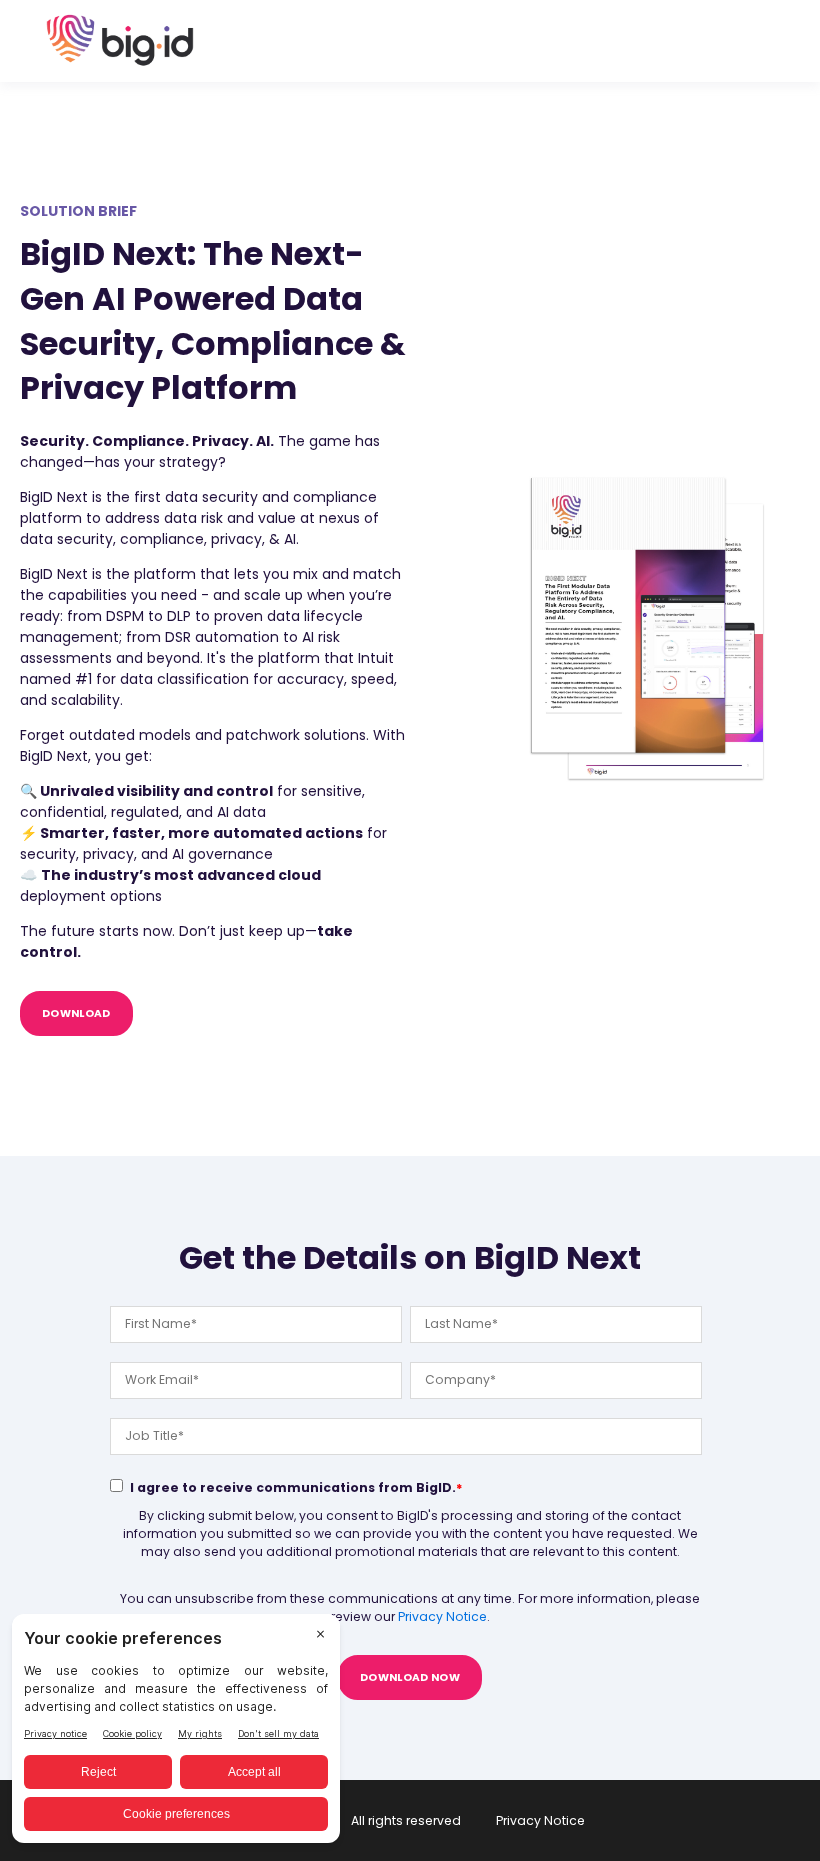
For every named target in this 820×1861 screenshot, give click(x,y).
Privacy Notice (442, 1616)
